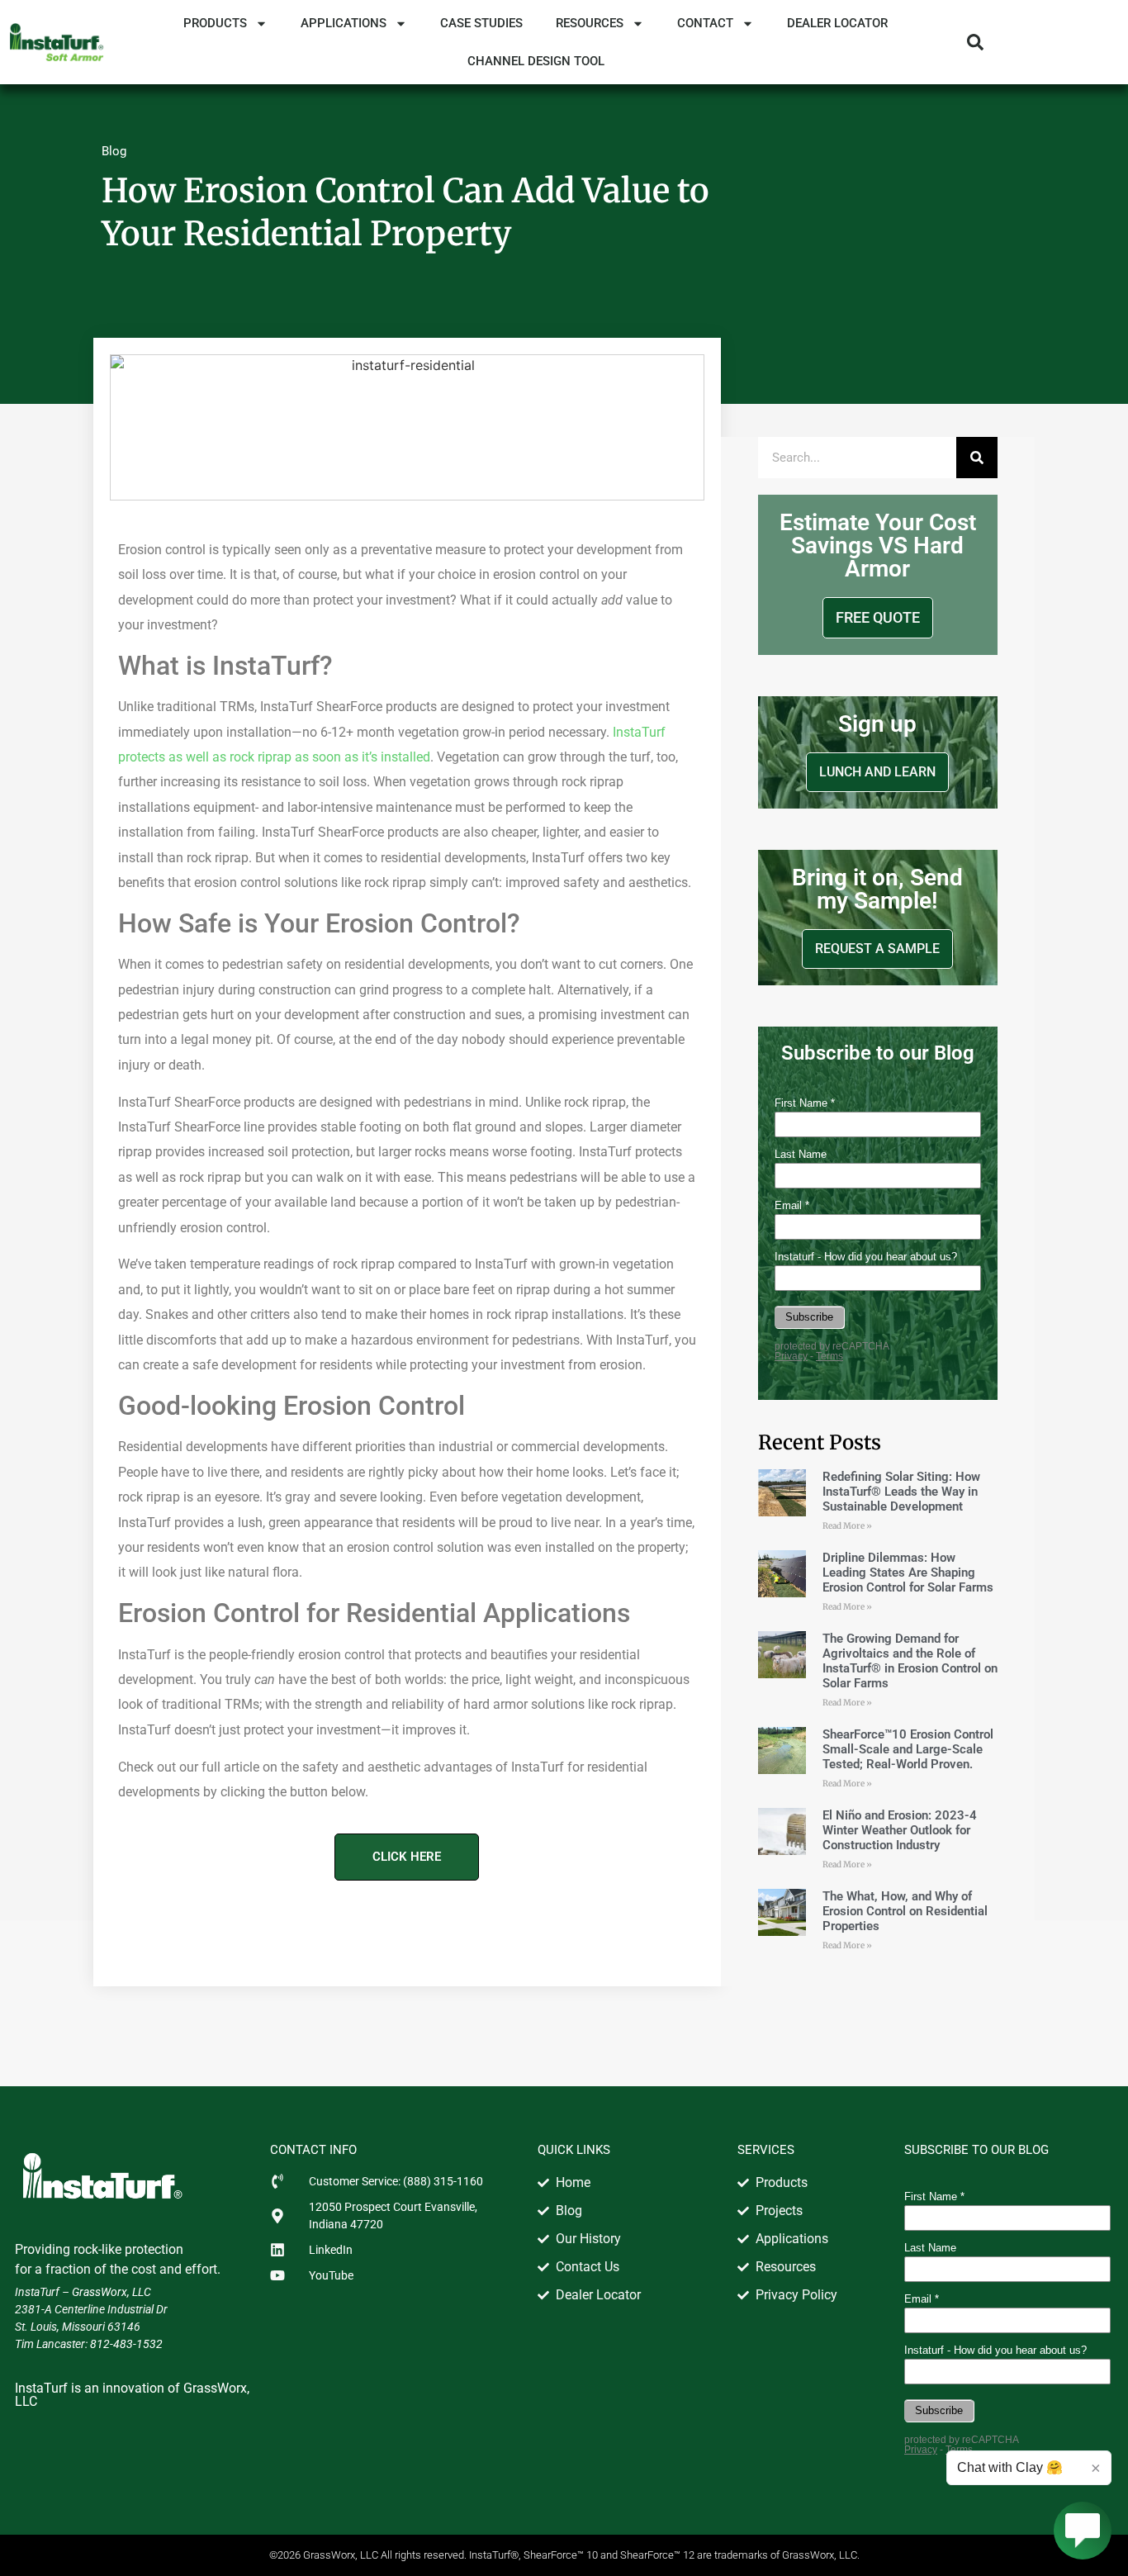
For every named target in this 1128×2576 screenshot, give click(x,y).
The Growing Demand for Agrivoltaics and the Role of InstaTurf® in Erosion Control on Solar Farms (910, 1661)
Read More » (847, 1526)
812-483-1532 (126, 2344)
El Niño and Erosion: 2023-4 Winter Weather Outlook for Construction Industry (900, 1830)
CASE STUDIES (481, 23)
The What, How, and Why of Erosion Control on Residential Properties (905, 1911)
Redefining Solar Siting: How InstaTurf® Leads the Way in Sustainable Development (901, 1492)
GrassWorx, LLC (111, 2292)
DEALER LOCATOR (837, 23)
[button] (975, 42)
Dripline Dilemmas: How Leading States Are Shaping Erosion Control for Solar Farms (908, 1573)
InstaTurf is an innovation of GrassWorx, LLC (132, 2395)
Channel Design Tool (536, 61)
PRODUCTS (215, 23)
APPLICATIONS (344, 23)
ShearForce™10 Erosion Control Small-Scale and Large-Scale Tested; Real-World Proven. (908, 1749)
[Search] (977, 458)
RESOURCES (590, 23)
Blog (114, 151)
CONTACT (705, 23)
